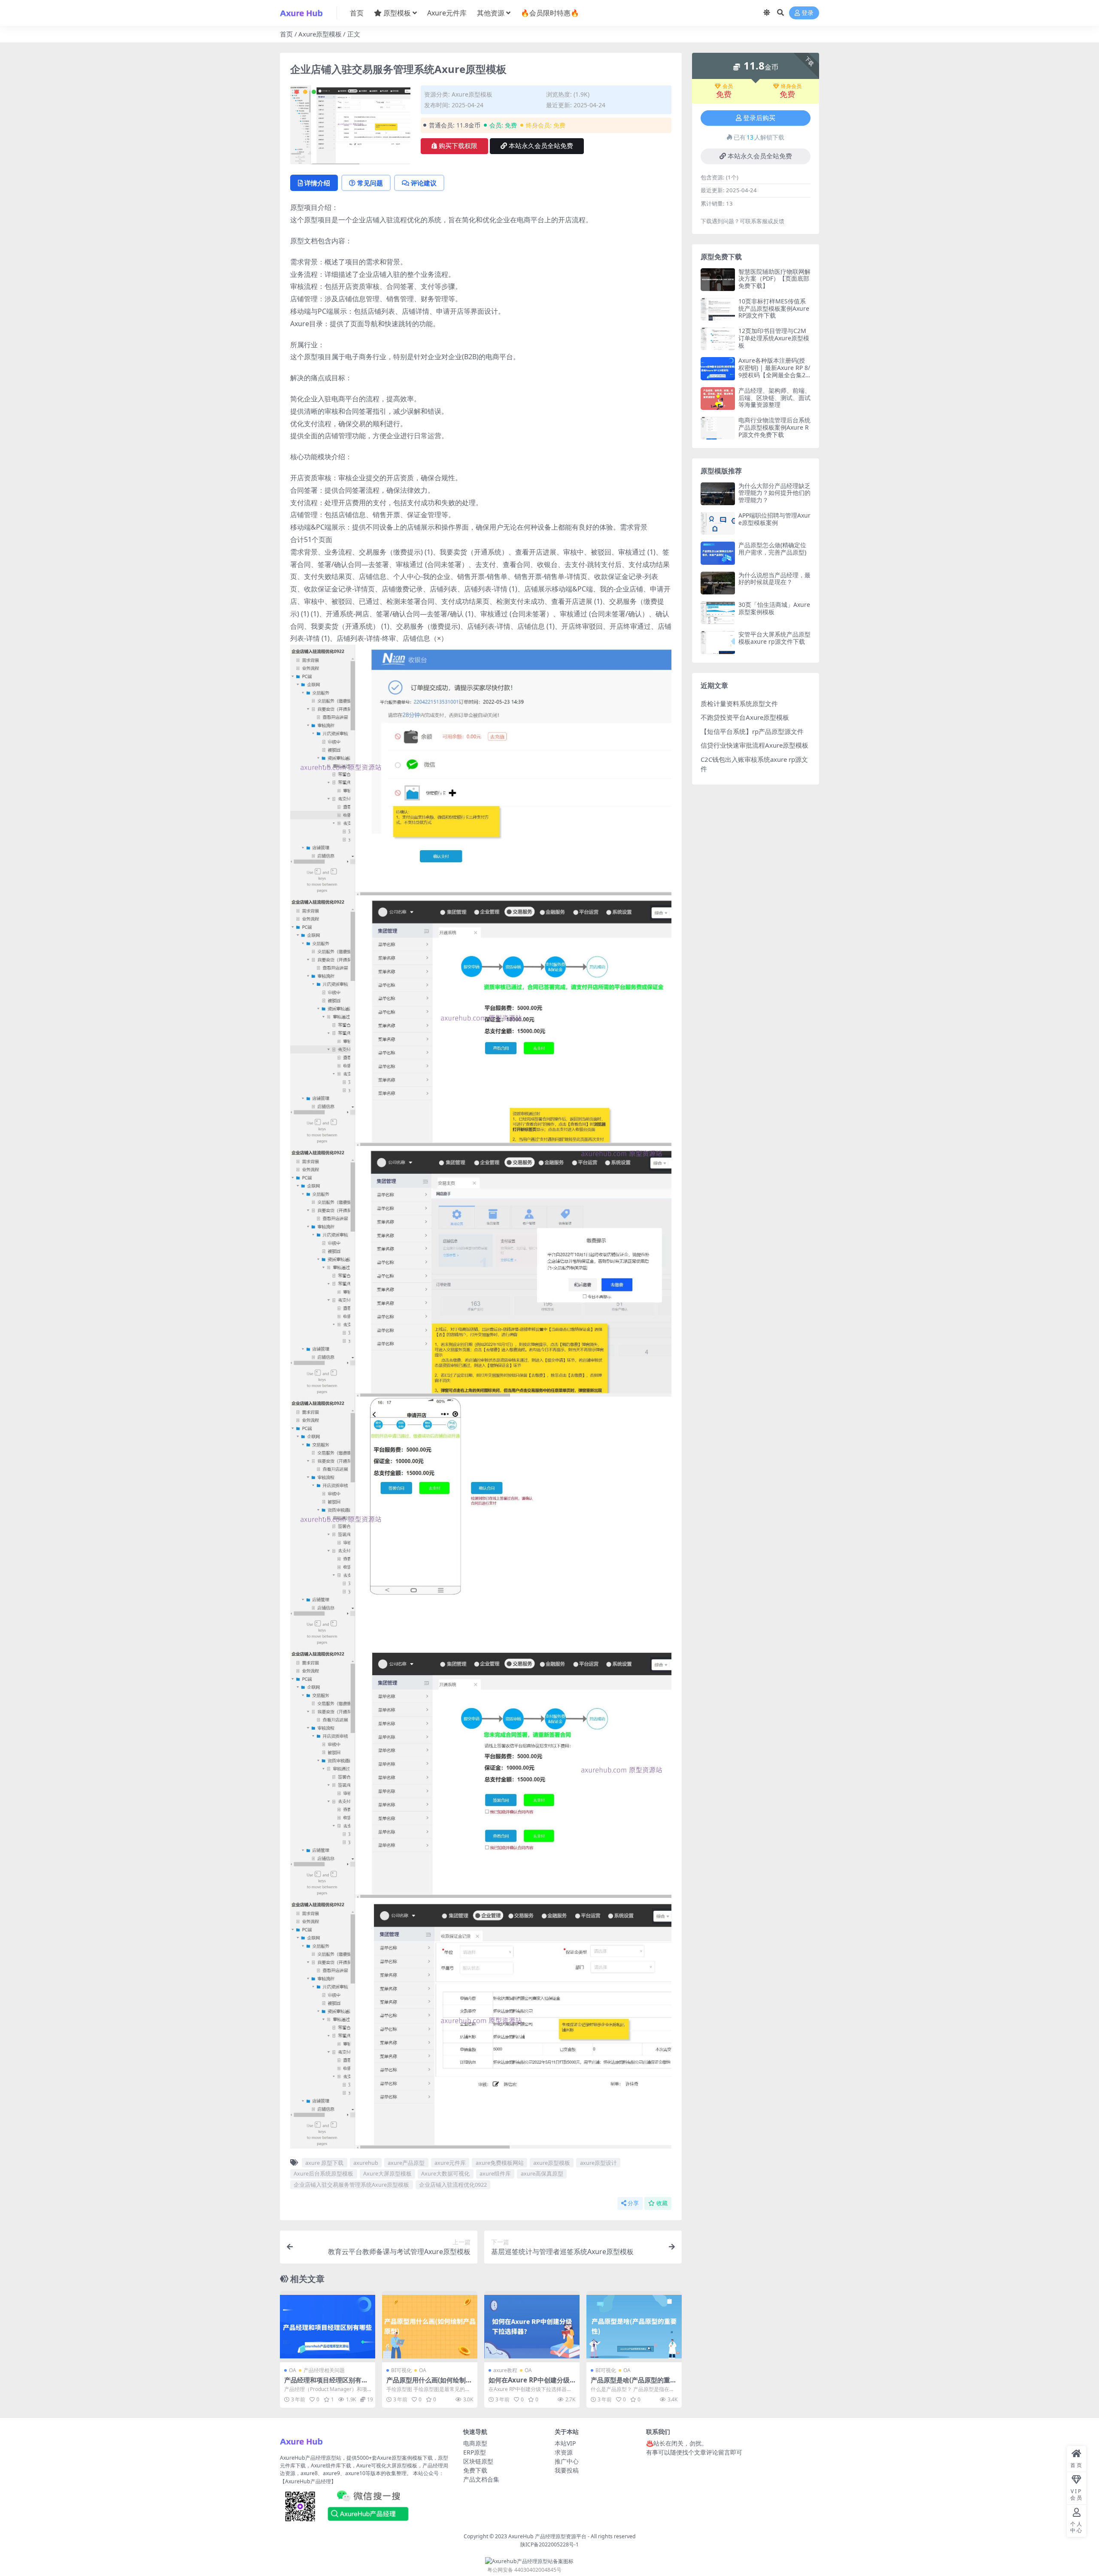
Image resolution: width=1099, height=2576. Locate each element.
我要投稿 (567, 2470)
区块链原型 (478, 2461)
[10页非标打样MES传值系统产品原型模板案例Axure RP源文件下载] (718, 309)
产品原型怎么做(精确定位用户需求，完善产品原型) (772, 549)
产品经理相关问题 (324, 2370)
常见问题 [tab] (370, 183)
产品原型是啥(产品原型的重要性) (634, 2384)
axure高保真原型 (542, 2173)
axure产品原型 (406, 2163)
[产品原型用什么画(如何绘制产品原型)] (430, 2327)
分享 (633, 2203)
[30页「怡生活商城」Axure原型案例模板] (718, 613)
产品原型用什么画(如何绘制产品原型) (429, 2384)
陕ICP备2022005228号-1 (549, 2544)
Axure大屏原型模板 (387, 2173)
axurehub (366, 2163)
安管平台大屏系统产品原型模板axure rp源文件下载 (774, 638)
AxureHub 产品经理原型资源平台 (547, 2536)
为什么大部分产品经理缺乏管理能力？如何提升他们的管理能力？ (774, 493)
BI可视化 (401, 2370)
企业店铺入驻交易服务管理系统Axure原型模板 (351, 2185)
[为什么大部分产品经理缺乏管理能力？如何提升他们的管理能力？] (718, 494)
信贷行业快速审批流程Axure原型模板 (754, 745)
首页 (357, 13)
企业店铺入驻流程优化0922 (453, 2185)
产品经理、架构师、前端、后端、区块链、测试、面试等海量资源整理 (774, 398)
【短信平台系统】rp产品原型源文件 (752, 731)
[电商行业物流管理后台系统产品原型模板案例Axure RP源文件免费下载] (718, 428)
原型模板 (397, 13)
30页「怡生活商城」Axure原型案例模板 (774, 608)
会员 (728, 86)
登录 (808, 13)
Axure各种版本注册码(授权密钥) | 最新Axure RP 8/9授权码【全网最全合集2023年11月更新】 (774, 371)
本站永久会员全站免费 (541, 146)
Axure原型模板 (320, 34)
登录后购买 (759, 118)
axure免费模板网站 (500, 2163)
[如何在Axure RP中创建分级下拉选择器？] (532, 2327)
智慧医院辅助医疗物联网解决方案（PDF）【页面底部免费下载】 (774, 279)
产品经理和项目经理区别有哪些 (326, 2384)
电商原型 (475, 2443)
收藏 (662, 2203)
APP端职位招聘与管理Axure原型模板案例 (774, 519)
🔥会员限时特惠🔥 (550, 13)
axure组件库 (495, 2173)
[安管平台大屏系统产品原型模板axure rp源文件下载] (718, 642)
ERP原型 (475, 2452)
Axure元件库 (447, 13)
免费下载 (475, 2470)
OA (293, 2370)
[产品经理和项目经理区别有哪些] (328, 2327)
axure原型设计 (598, 2163)
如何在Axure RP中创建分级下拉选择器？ (529, 2384)
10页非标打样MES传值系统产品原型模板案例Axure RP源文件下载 (774, 308)
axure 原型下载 (324, 2163)
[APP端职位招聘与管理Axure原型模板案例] (718, 523)
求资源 (564, 2452)
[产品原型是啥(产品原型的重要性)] (634, 2327)
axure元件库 (450, 2163)
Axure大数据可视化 (445, 2173)
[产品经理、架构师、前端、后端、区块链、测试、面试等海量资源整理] (718, 399)
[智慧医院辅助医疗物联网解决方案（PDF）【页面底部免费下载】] (718, 280)
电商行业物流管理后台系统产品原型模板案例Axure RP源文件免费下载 (774, 427)
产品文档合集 (481, 2479)
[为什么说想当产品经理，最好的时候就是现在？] (718, 583)
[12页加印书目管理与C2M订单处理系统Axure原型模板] (718, 339)
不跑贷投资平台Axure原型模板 (745, 717)
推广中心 (567, 2461)
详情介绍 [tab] (317, 183)
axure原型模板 (552, 2163)
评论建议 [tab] (424, 183)
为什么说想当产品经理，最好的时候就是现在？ (774, 579)
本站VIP (565, 2443)
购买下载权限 (458, 146)
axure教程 (505, 2370)
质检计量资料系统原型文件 (739, 703)
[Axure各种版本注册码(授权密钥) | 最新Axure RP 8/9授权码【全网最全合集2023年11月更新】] (718, 368)
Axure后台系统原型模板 (323, 2173)
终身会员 (791, 86)
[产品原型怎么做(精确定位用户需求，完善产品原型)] (718, 553)
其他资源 (491, 13)
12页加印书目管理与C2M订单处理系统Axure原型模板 (774, 338)
